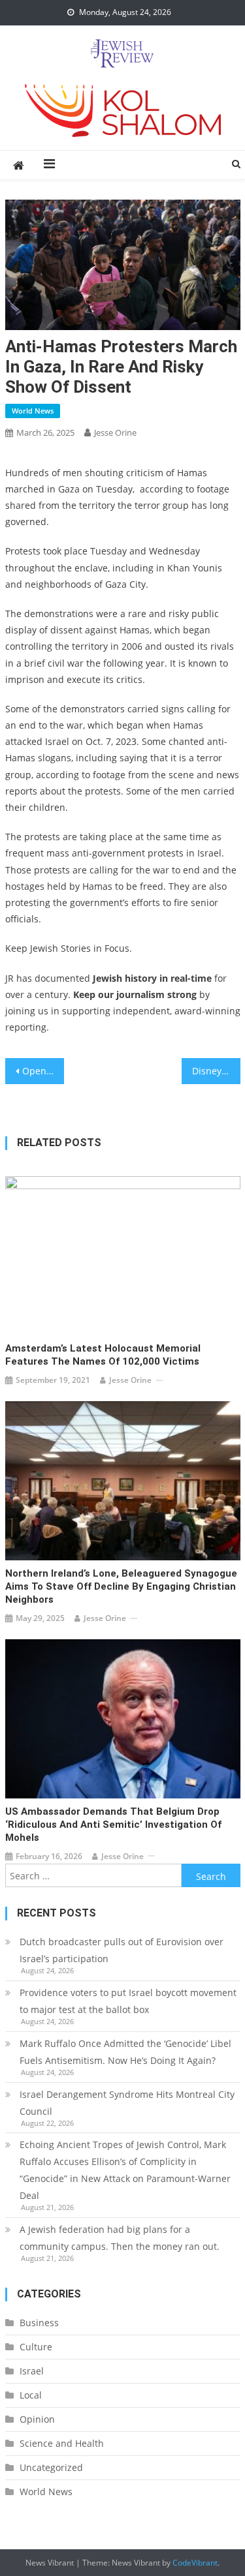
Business (39, 2323)
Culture (36, 2347)
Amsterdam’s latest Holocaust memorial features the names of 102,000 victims (103, 1355)
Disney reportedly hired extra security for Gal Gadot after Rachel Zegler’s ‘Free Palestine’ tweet (216, 1071)
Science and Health (62, 2443)
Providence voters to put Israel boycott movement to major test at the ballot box (128, 2001)
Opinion (37, 2419)
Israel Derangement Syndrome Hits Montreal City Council (127, 2103)
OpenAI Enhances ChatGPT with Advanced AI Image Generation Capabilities (43, 1071)
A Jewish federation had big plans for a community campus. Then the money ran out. (120, 2238)
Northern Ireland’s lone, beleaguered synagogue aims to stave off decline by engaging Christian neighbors (121, 1586)
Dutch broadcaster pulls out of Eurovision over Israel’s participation (122, 1950)
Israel (32, 2371)
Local (31, 2395)
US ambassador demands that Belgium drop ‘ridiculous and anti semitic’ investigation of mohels (113, 1825)
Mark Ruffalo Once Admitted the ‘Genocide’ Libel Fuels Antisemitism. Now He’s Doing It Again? (125, 2052)
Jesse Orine (115, 432)
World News (33, 411)
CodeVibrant (195, 2563)
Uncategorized (51, 2467)
